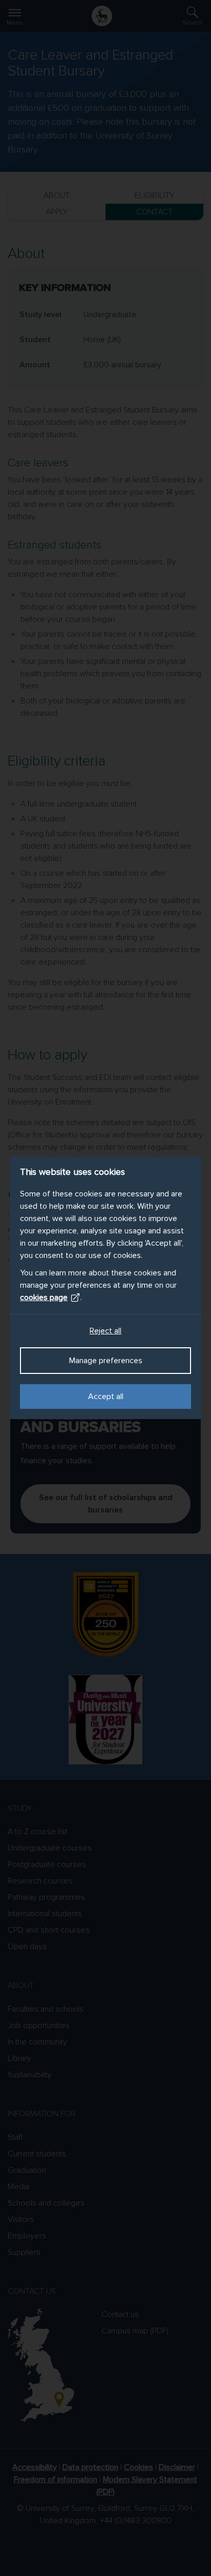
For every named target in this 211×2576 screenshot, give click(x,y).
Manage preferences (106, 1361)
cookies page (44, 1297)
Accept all (106, 1397)
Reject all (105, 1331)
